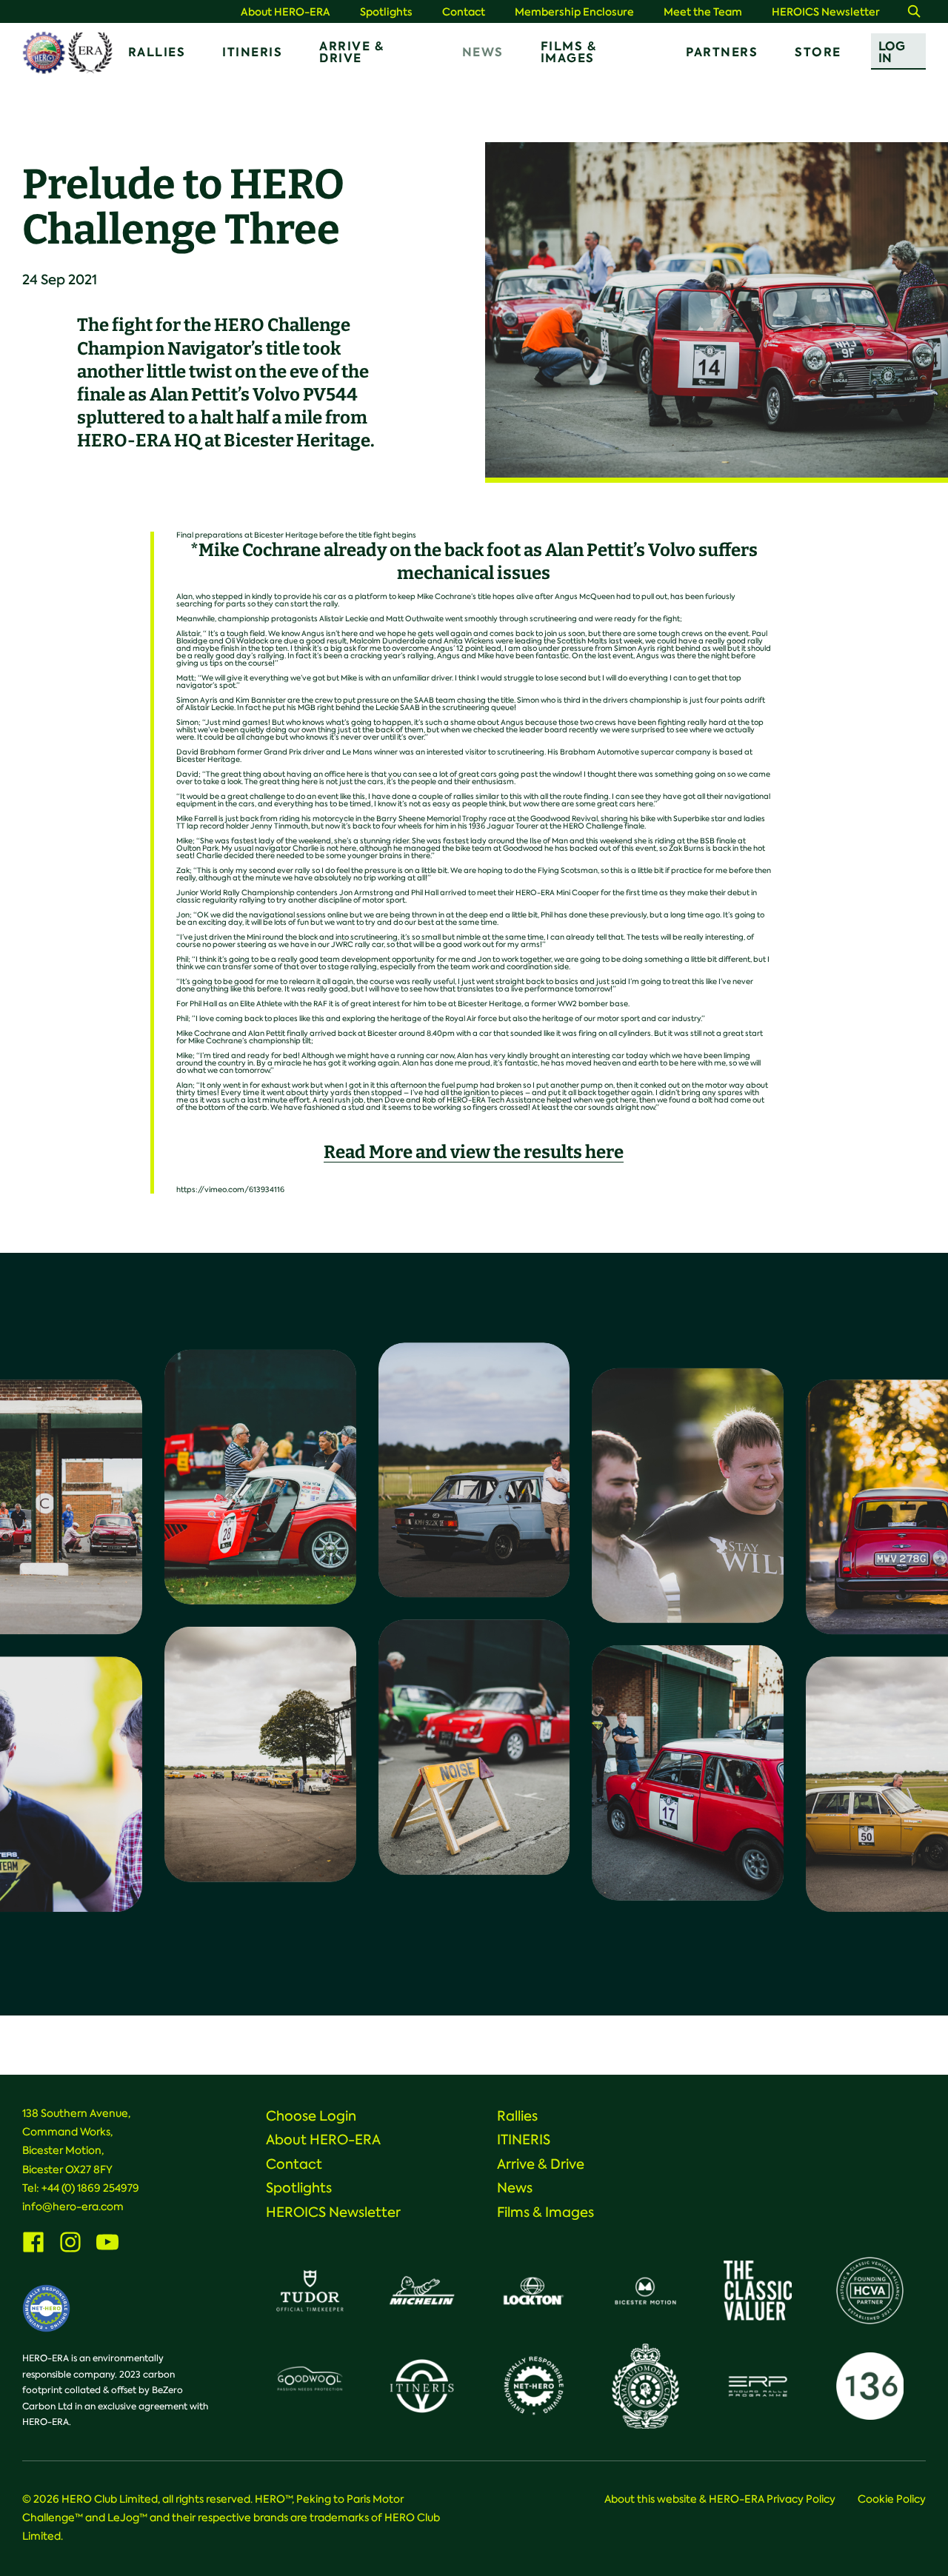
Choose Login (311, 2116)
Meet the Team (703, 12)
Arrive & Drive (351, 52)
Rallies (157, 52)
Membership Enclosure (574, 12)
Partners (722, 52)
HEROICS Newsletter (826, 12)
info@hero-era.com (73, 2207)
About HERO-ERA (286, 12)
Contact (464, 12)
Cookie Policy (892, 2499)
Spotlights (386, 12)
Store (818, 52)
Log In (892, 52)
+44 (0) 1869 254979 (90, 2188)
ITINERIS (252, 52)
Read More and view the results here (474, 1152)
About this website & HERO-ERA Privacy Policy (720, 2499)
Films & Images (569, 52)
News (483, 52)
